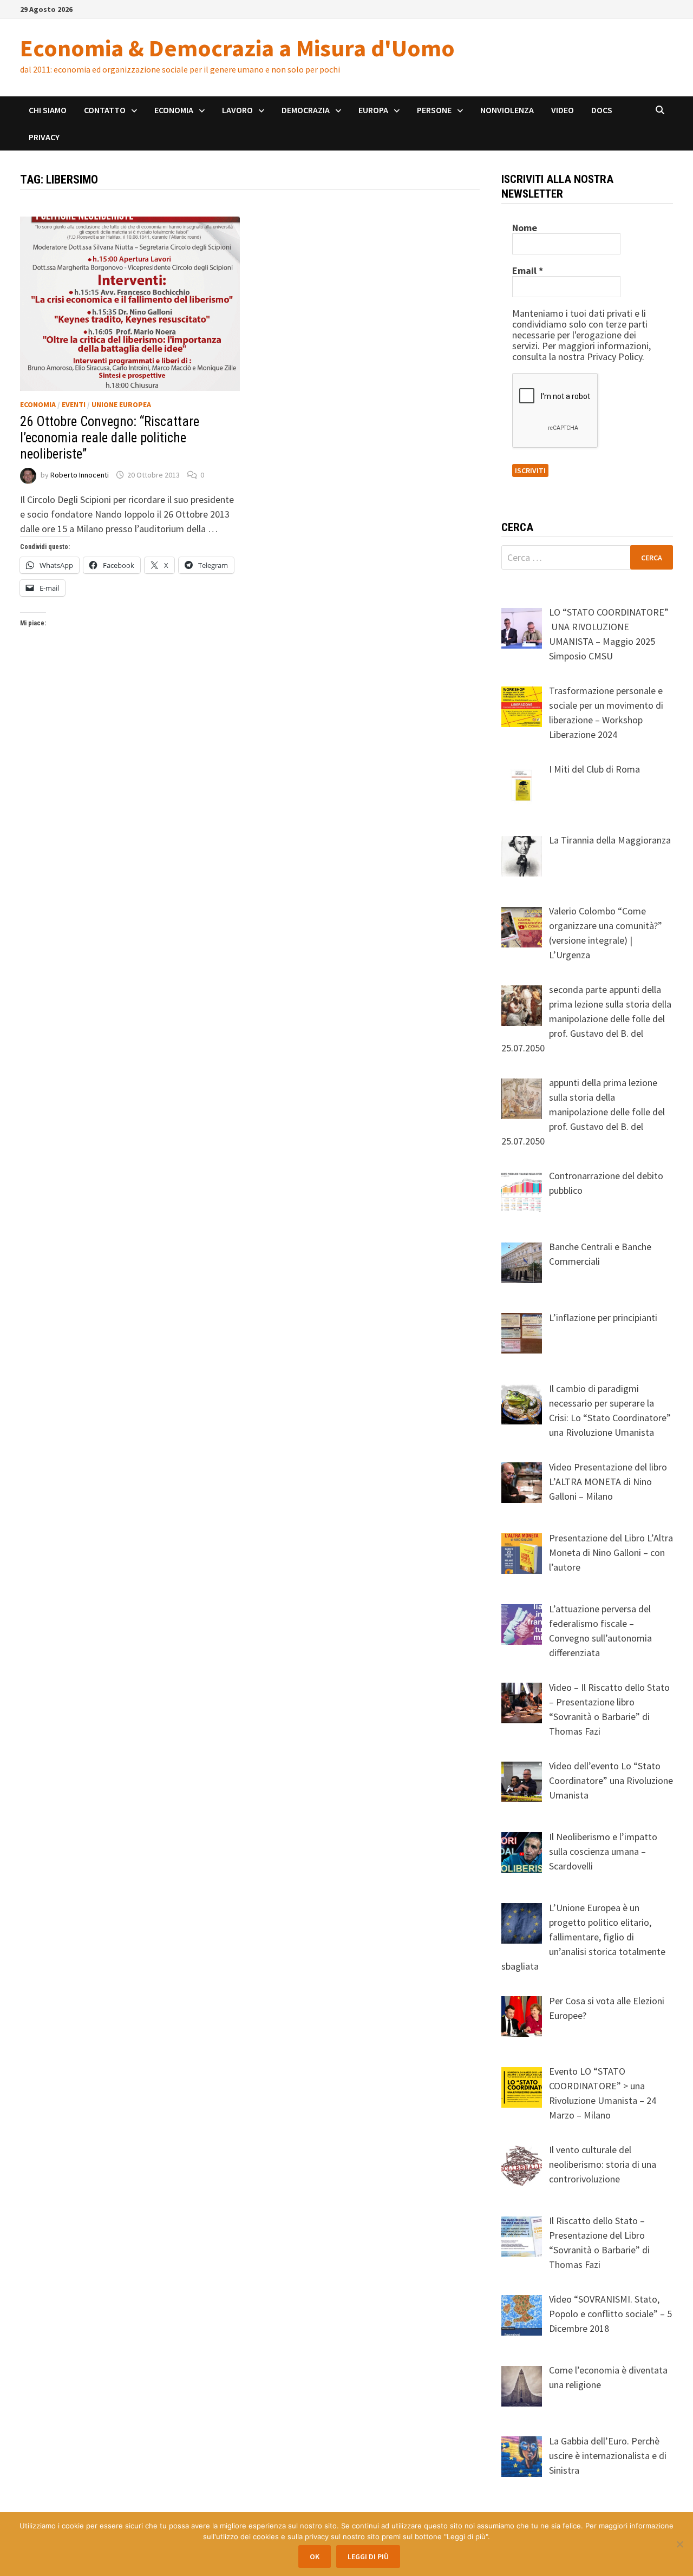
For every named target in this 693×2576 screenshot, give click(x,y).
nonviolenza (507, 110)
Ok (315, 2557)
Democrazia (306, 110)
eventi (74, 404)
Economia (174, 110)
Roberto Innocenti (80, 475)
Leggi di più (368, 2557)
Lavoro (237, 110)
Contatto (105, 110)
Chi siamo (48, 110)
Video (563, 110)
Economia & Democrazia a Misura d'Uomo (237, 48)
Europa (373, 110)
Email (528, 271)
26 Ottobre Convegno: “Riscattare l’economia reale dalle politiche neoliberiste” (110, 438)
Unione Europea (121, 404)
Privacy (44, 137)
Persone (434, 110)
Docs (602, 110)
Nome (525, 228)
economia (38, 404)
